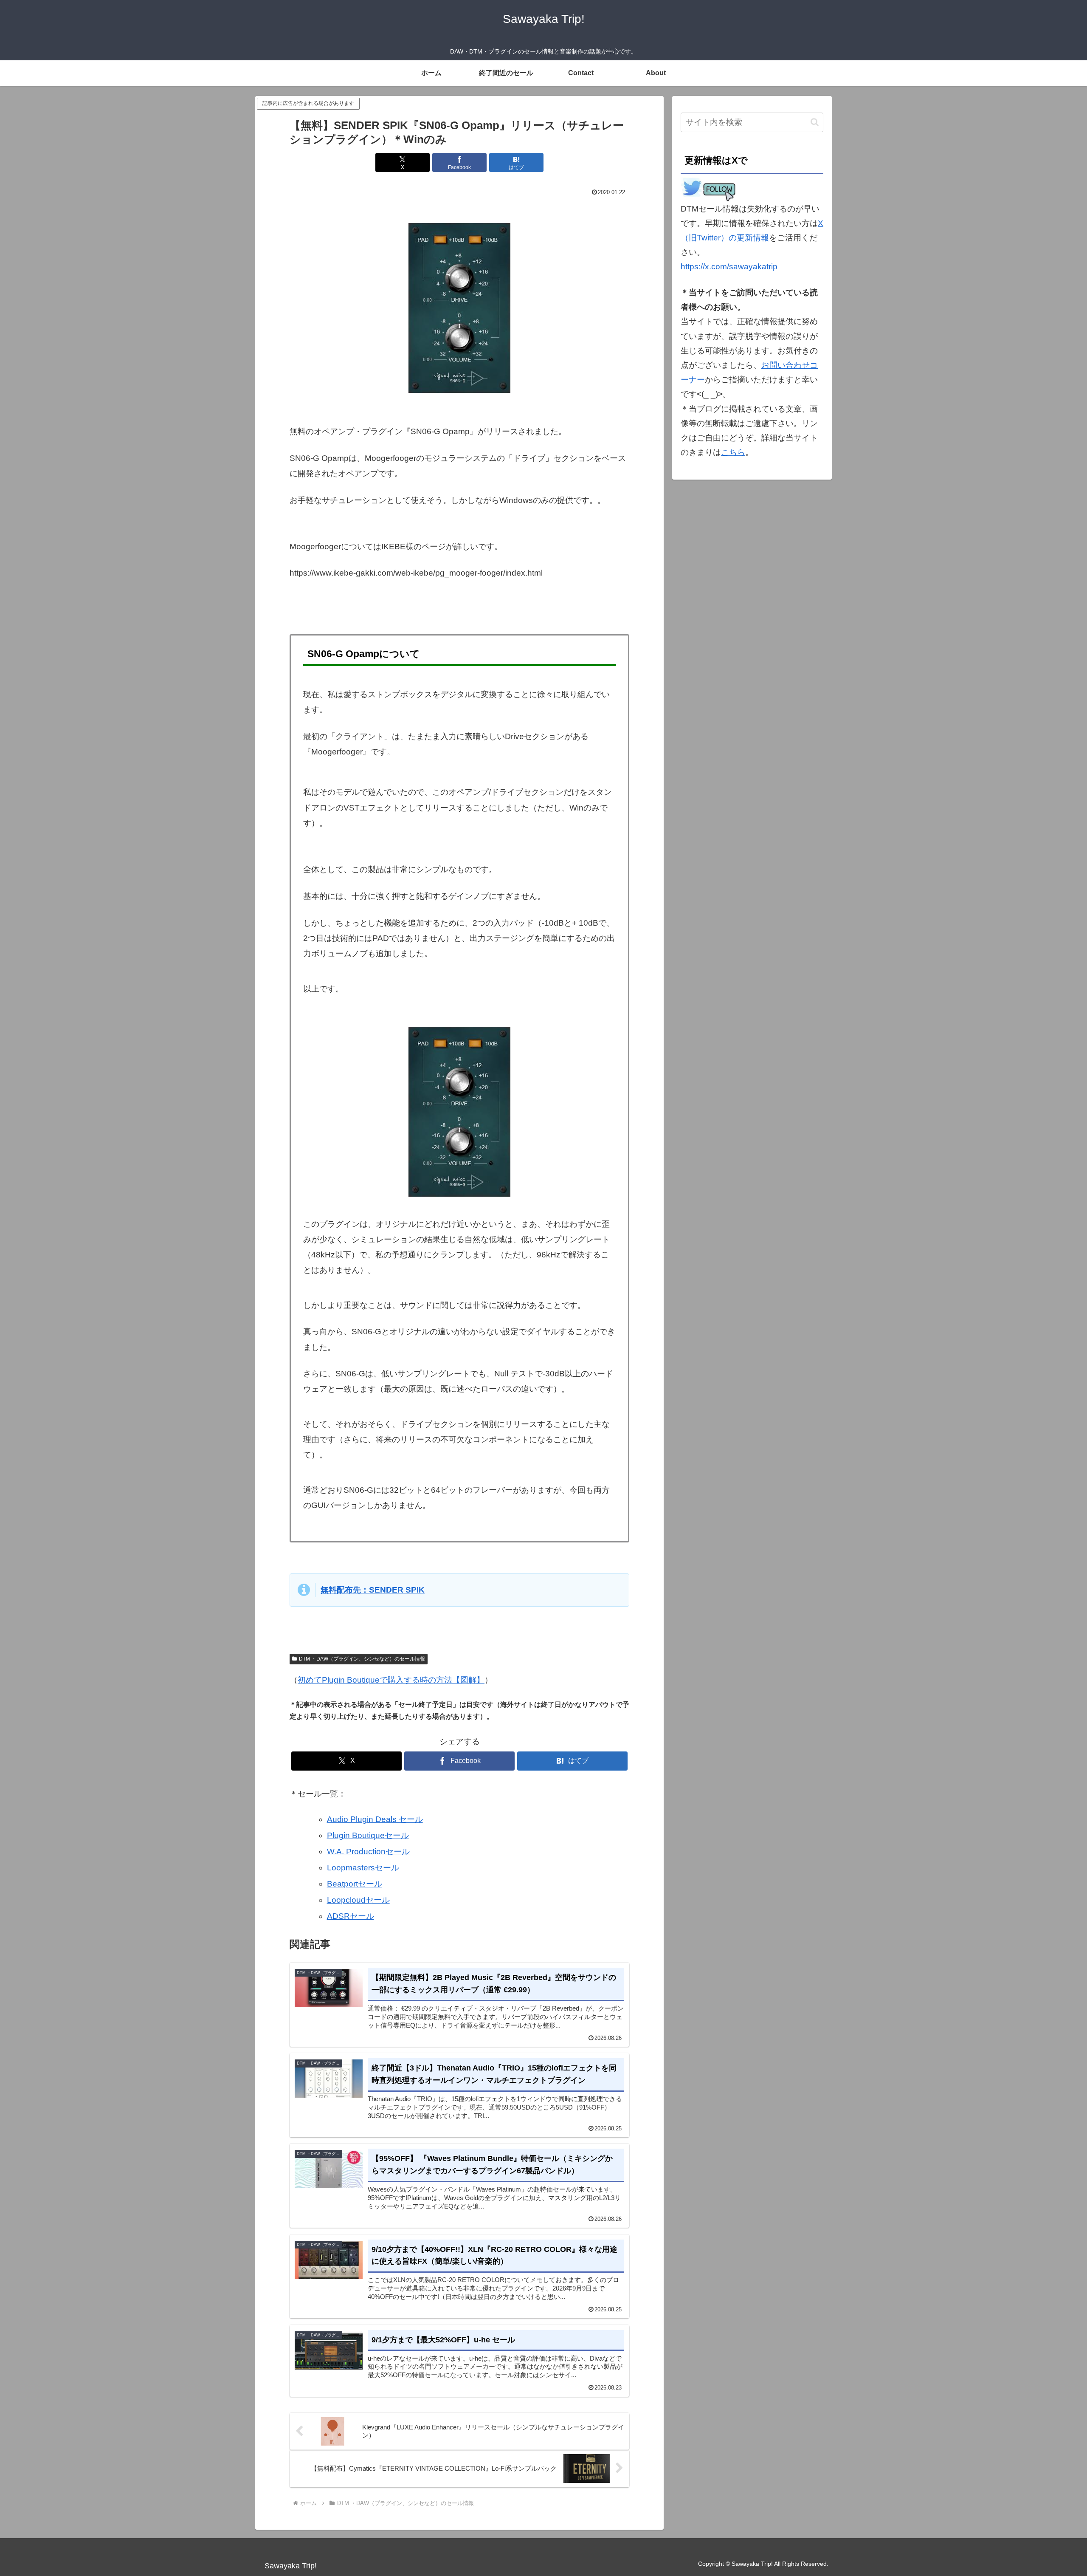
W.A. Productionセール (368, 1851)
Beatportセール (355, 1884)
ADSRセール (351, 1916)
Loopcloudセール (358, 1900)
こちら (733, 452)
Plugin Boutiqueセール (368, 1835)
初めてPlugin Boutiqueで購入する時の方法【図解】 (391, 1680)
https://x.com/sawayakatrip (729, 267)
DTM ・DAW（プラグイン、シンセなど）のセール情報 (362, 1659)
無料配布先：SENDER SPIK (373, 1590)
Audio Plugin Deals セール (375, 1819)
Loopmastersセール (363, 1868)
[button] (815, 122)
